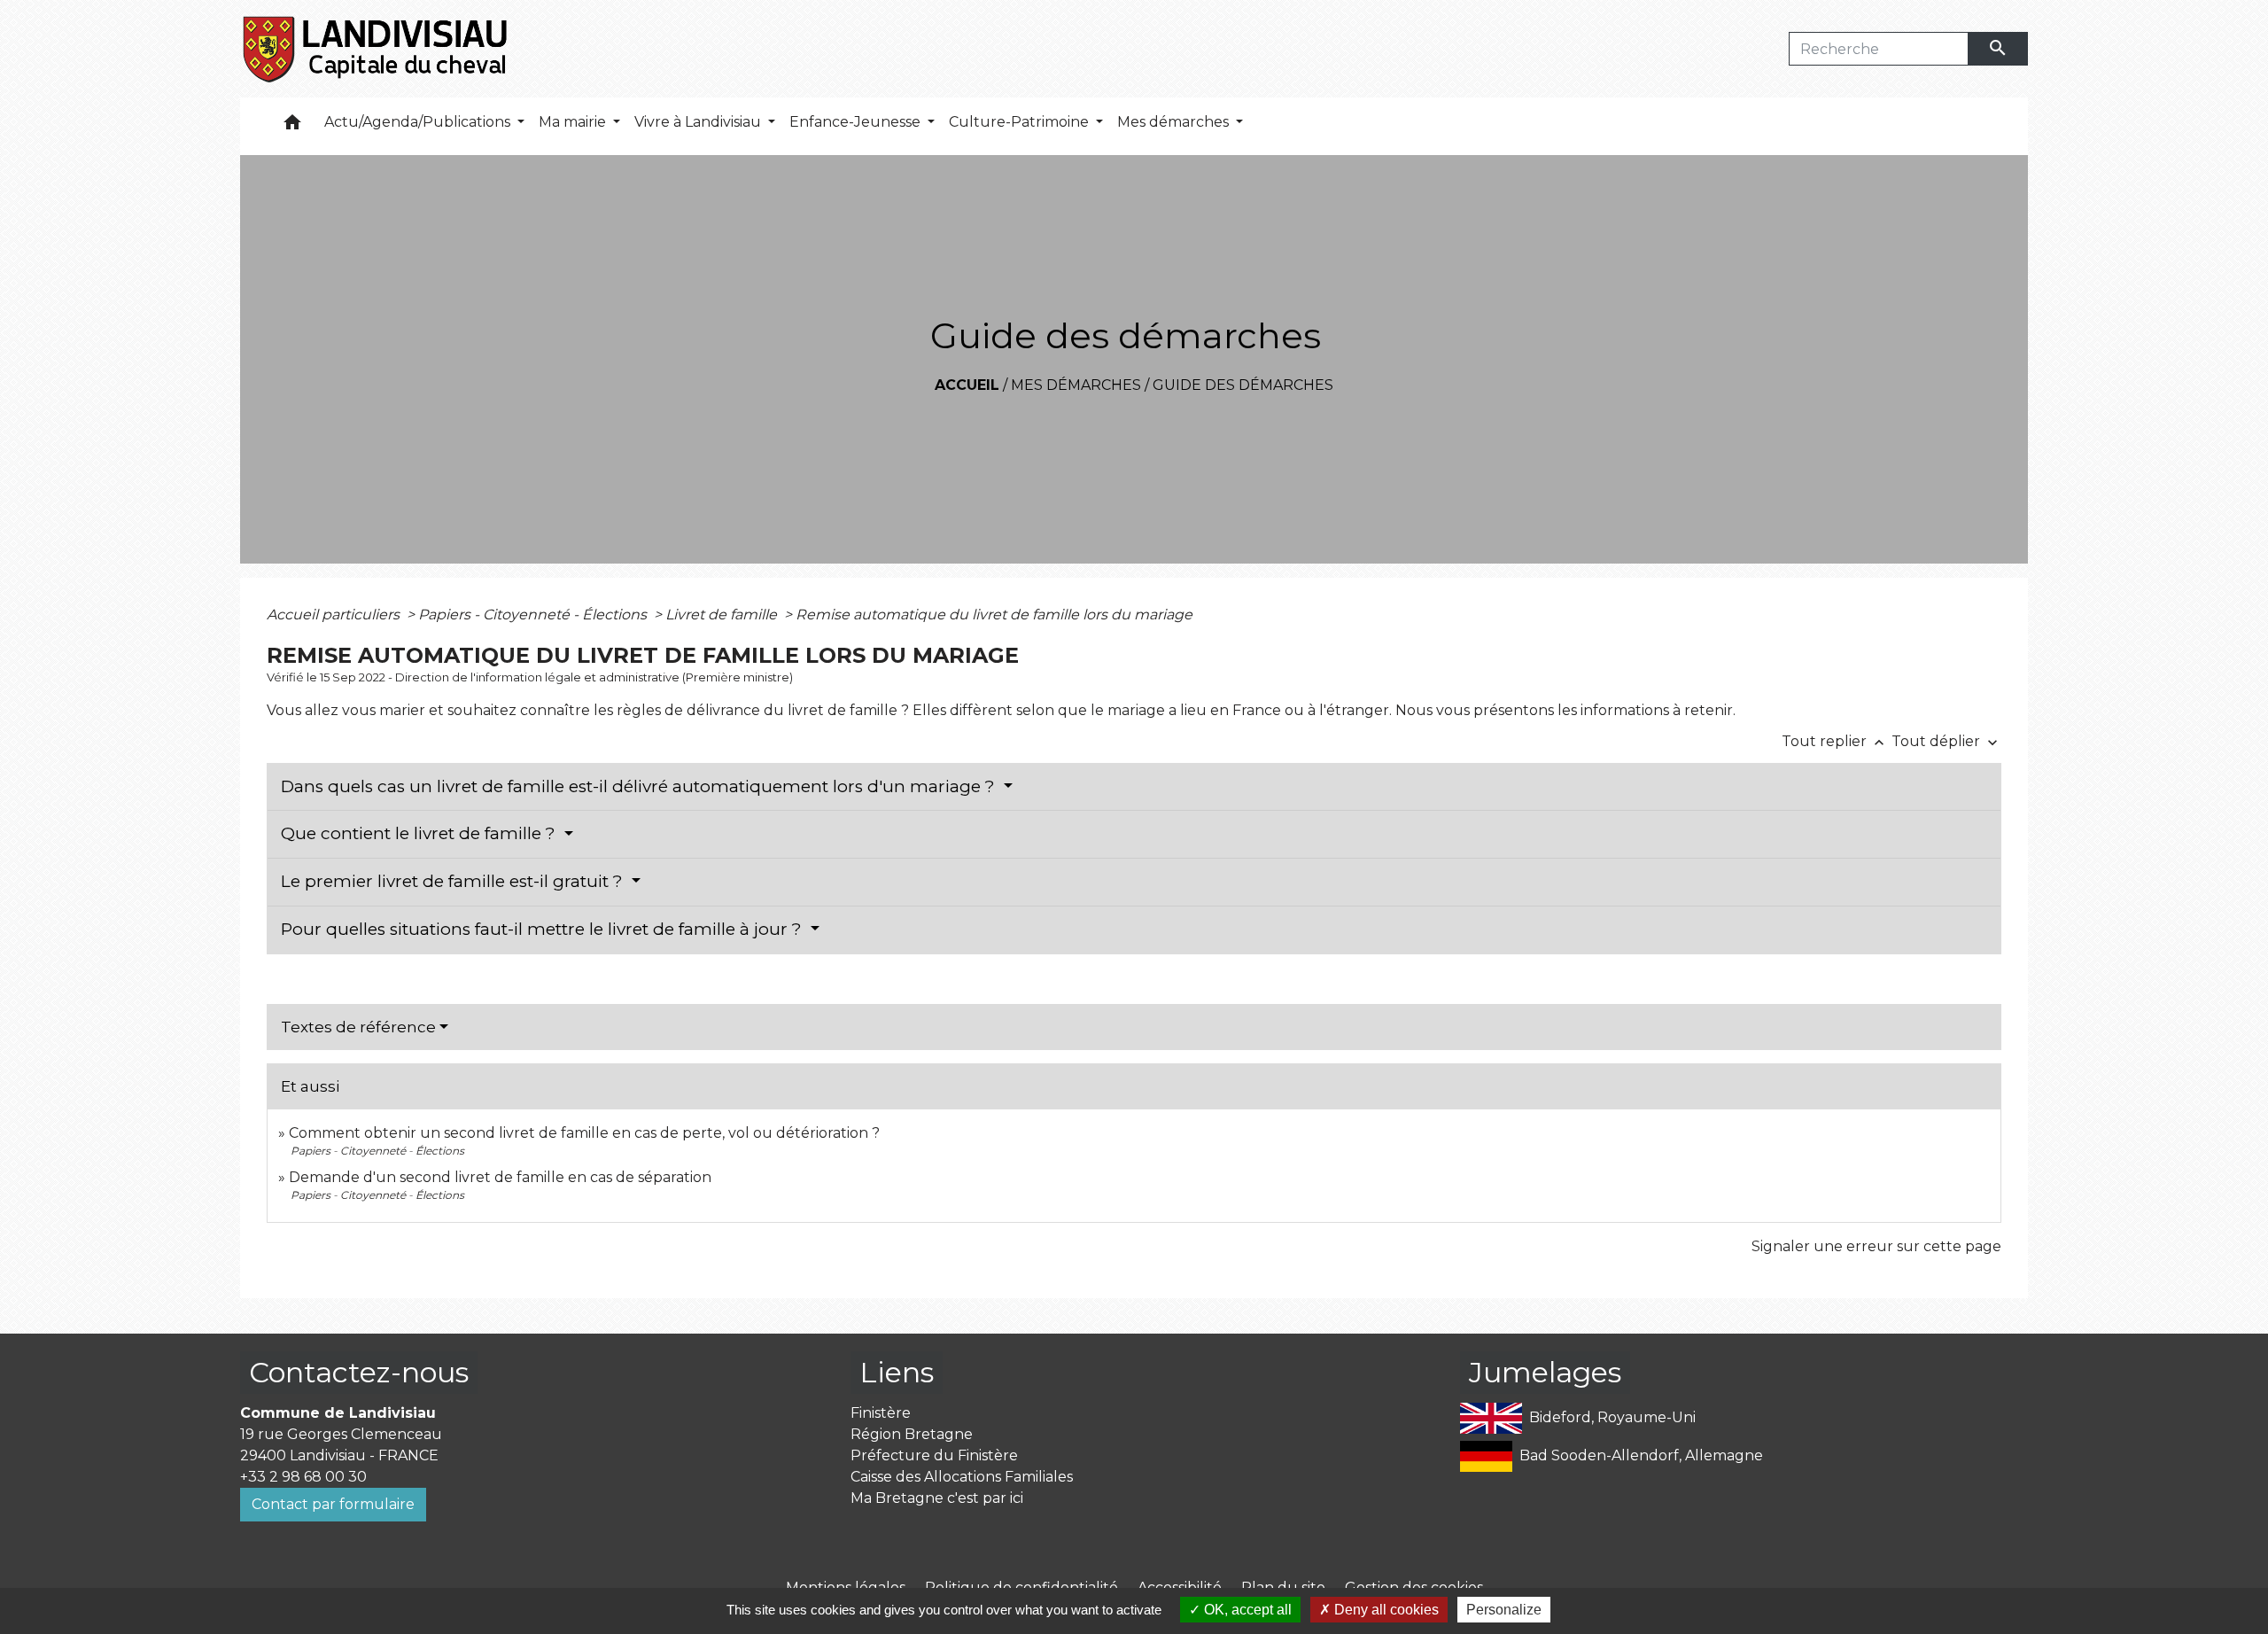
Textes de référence (358, 1027)
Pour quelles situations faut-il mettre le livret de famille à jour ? (544, 929)
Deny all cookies (1385, 1610)
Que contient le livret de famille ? (420, 833)
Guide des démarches (1243, 385)
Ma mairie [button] (574, 122)
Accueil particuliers (335, 615)
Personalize (1504, 1610)
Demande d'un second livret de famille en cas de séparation (500, 1177)
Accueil (967, 385)
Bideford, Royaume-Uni (1612, 1417)
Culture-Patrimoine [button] (1021, 122)
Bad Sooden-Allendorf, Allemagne (1641, 1455)
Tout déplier (1946, 741)
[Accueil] (376, 49)
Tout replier (1835, 741)
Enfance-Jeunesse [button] (857, 122)
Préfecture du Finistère (934, 1455)
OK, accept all (1246, 1610)
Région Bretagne (912, 1434)
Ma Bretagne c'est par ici (937, 1498)
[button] (292, 126)
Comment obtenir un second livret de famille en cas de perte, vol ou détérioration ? (584, 1133)
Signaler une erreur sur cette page (1876, 1246)
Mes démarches (1076, 385)
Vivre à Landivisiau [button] (699, 122)
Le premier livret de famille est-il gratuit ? (454, 881)
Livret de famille (723, 615)
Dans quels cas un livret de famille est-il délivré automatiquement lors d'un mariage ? (640, 786)
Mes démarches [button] (1175, 122)
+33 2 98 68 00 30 (303, 1477)
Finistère (881, 1413)
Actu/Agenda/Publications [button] (419, 122)
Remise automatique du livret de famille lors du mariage (994, 615)
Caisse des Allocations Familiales (962, 1477)
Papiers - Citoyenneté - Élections (534, 615)
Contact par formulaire (333, 1504)
